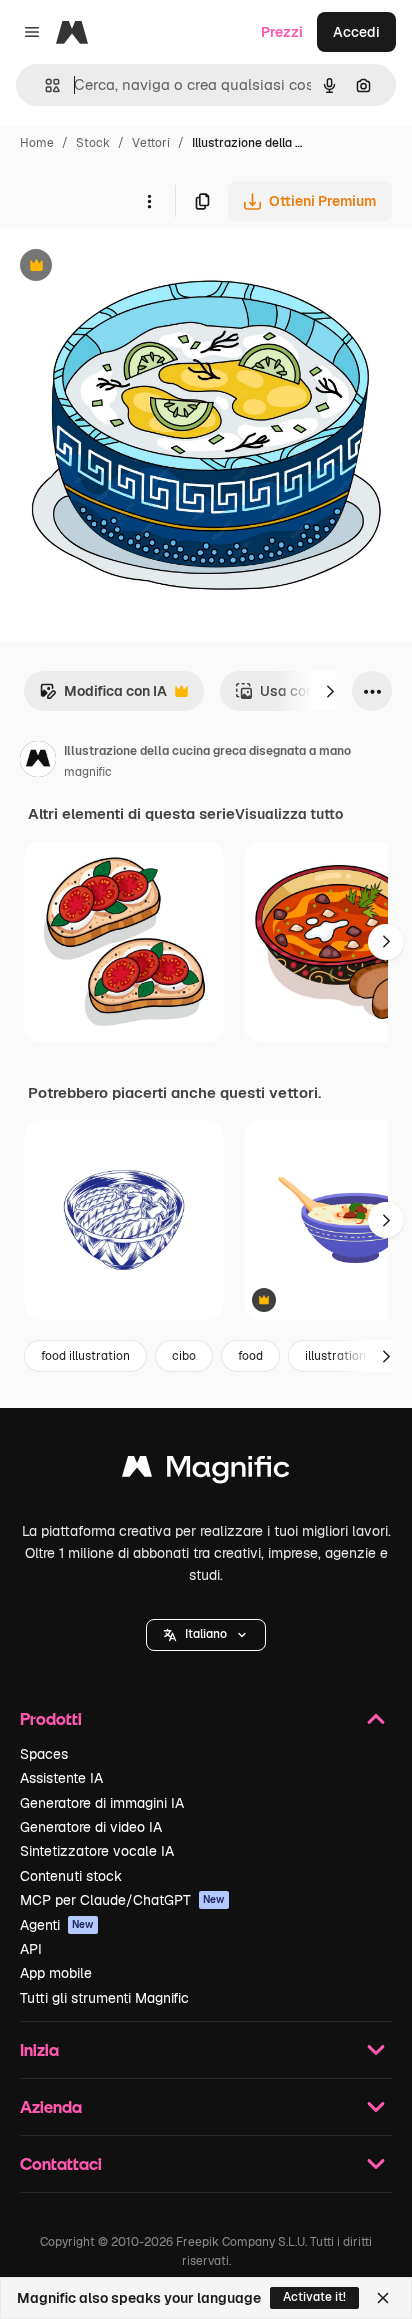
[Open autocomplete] (44, 85)
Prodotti (51, 1718)
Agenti (57, 1925)
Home (37, 143)
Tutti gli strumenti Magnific (104, 1998)
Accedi (356, 32)
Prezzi (282, 32)
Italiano (206, 1634)
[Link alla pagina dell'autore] (38, 762)
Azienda (51, 2106)
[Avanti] (330, 691)
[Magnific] (206, 1471)
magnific (88, 772)
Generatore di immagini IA (102, 1803)
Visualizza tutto (289, 814)
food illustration (85, 1356)
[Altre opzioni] (149, 201)
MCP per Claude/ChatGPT (122, 1900)
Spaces (44, 1754)
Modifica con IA (103, 696)
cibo (184, 1356)
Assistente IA (61, 1778)
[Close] (383, 2298)
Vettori (151, 143)
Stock (93, 143)
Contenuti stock (71, 1876)
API (31, 1949)
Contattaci (61, 2163)
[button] (206, 1635)
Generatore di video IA (91, 1827)
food (250, 1356)
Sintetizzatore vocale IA (97, 1851)
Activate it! (314, 2297)
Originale (132, 267)
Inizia (39, 2049)
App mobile (56, 1973)
